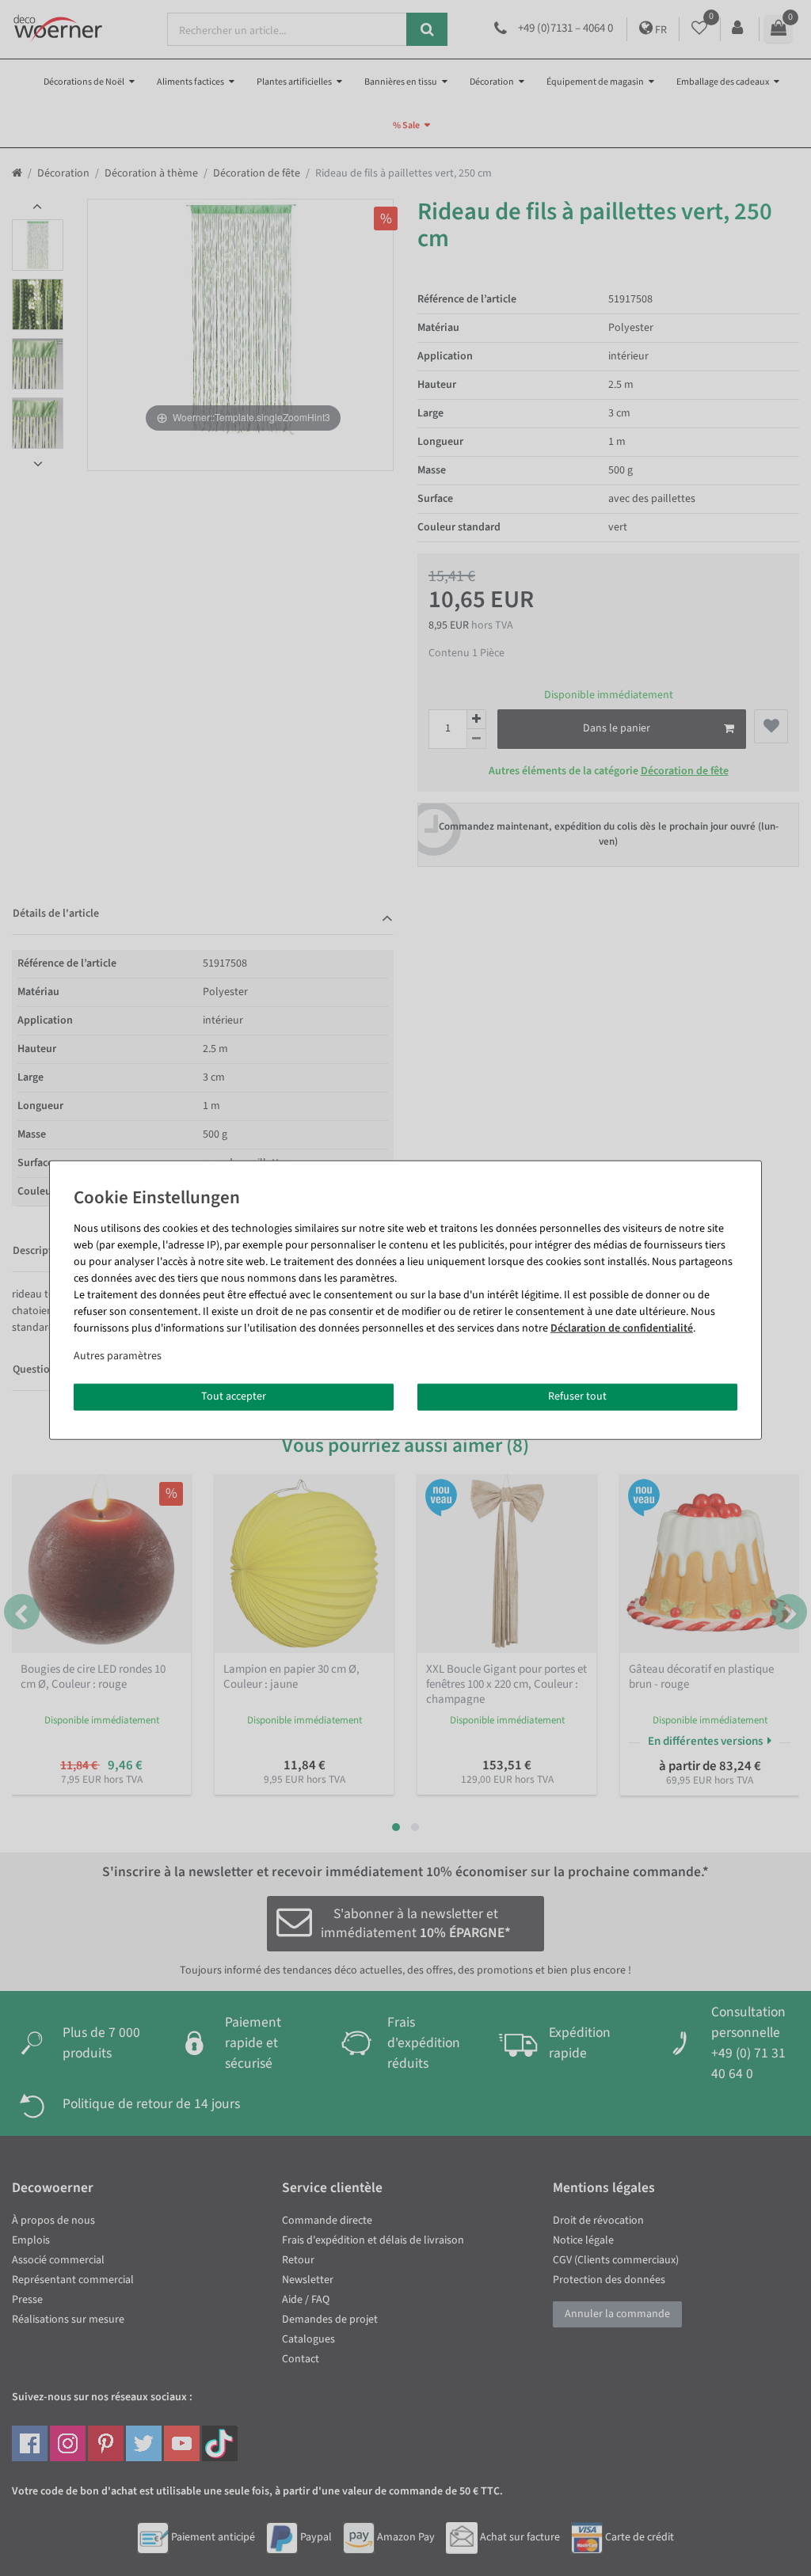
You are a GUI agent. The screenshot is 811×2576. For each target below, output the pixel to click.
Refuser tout (577, 1396)
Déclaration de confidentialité (622, 1328)
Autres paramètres (118, 1356)
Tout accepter (234, 1396)
